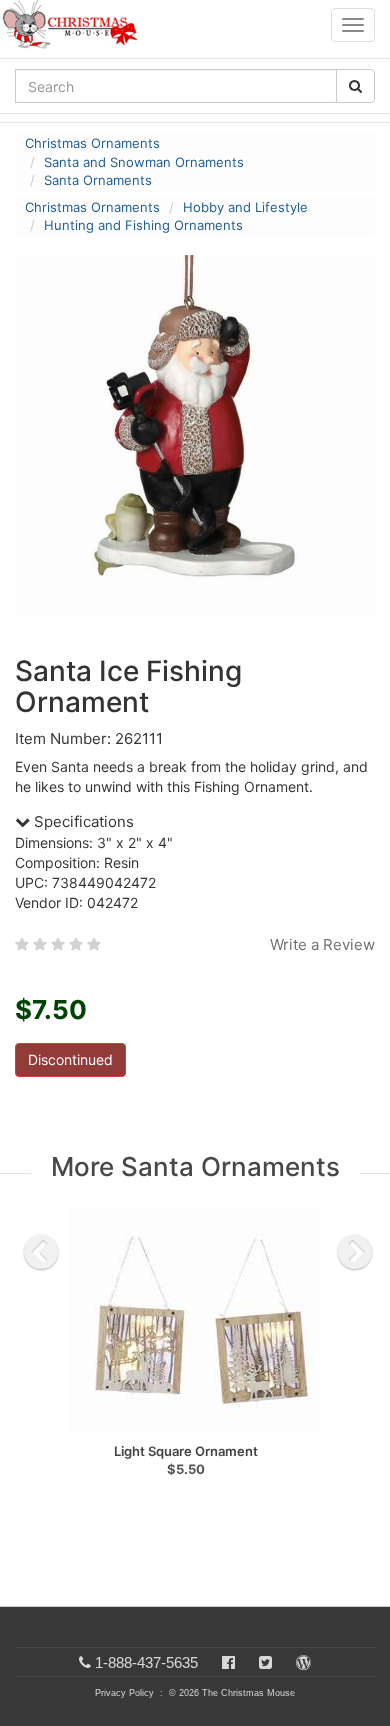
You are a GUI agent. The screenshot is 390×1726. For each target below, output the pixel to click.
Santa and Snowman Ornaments (144, 162)
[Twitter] (265, 1662)
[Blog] (303, 1662)
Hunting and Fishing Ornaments (143, 225)
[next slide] (355, 1252)
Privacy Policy (124, 1693)
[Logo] (76, 25)
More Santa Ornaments (195, 1166)
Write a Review (322, 944)
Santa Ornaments (98, 180)
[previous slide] (41, 1252)
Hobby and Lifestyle (245, 207)
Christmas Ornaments (92, 143)
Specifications (82, 821)
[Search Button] (355, 86)
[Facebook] (228, 1662)
